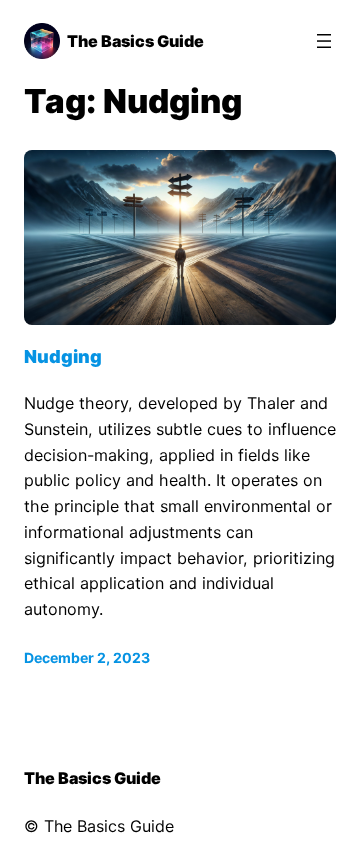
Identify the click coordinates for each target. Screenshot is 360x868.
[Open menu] (324, 41)
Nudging (63, 356)
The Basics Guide (135, 41)
